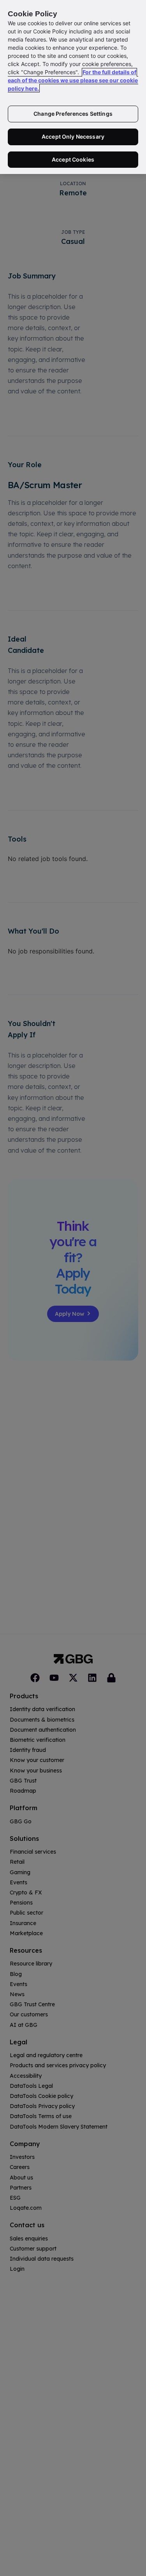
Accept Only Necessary (73, 137)
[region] (73, 87)
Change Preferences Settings (73, 114)
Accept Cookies (73, 159)
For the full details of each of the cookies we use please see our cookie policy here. (73, 80)
